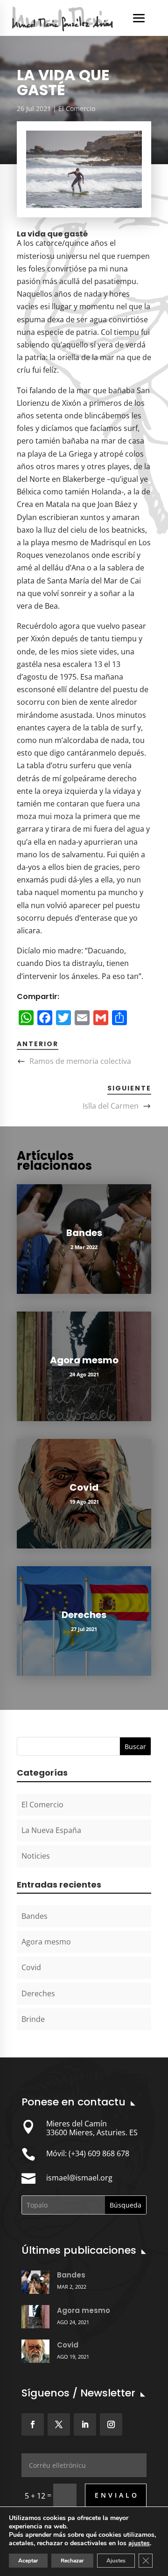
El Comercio (77, 108)
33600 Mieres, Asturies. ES (92, 2132)
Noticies (36, 1856)
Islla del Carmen (111, 1106)
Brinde (33, 2019)
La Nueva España (51, 1830)
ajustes (139, 2543)
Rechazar (72, 2561)
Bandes (84, 1233)
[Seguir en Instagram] (111, 2424)
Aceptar (28, 2561)
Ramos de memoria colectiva (80, 1061)
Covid (84, 1487)
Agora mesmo (84, 1360)
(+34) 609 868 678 (99, 2153)
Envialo (117, 2495)
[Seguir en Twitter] (59, 2424)
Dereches (84, 1615)
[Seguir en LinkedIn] (85, 2424)
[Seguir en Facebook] (33, 2424)
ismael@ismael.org (79, 2178)
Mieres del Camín (77, 2124)
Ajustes (116, 2561)
